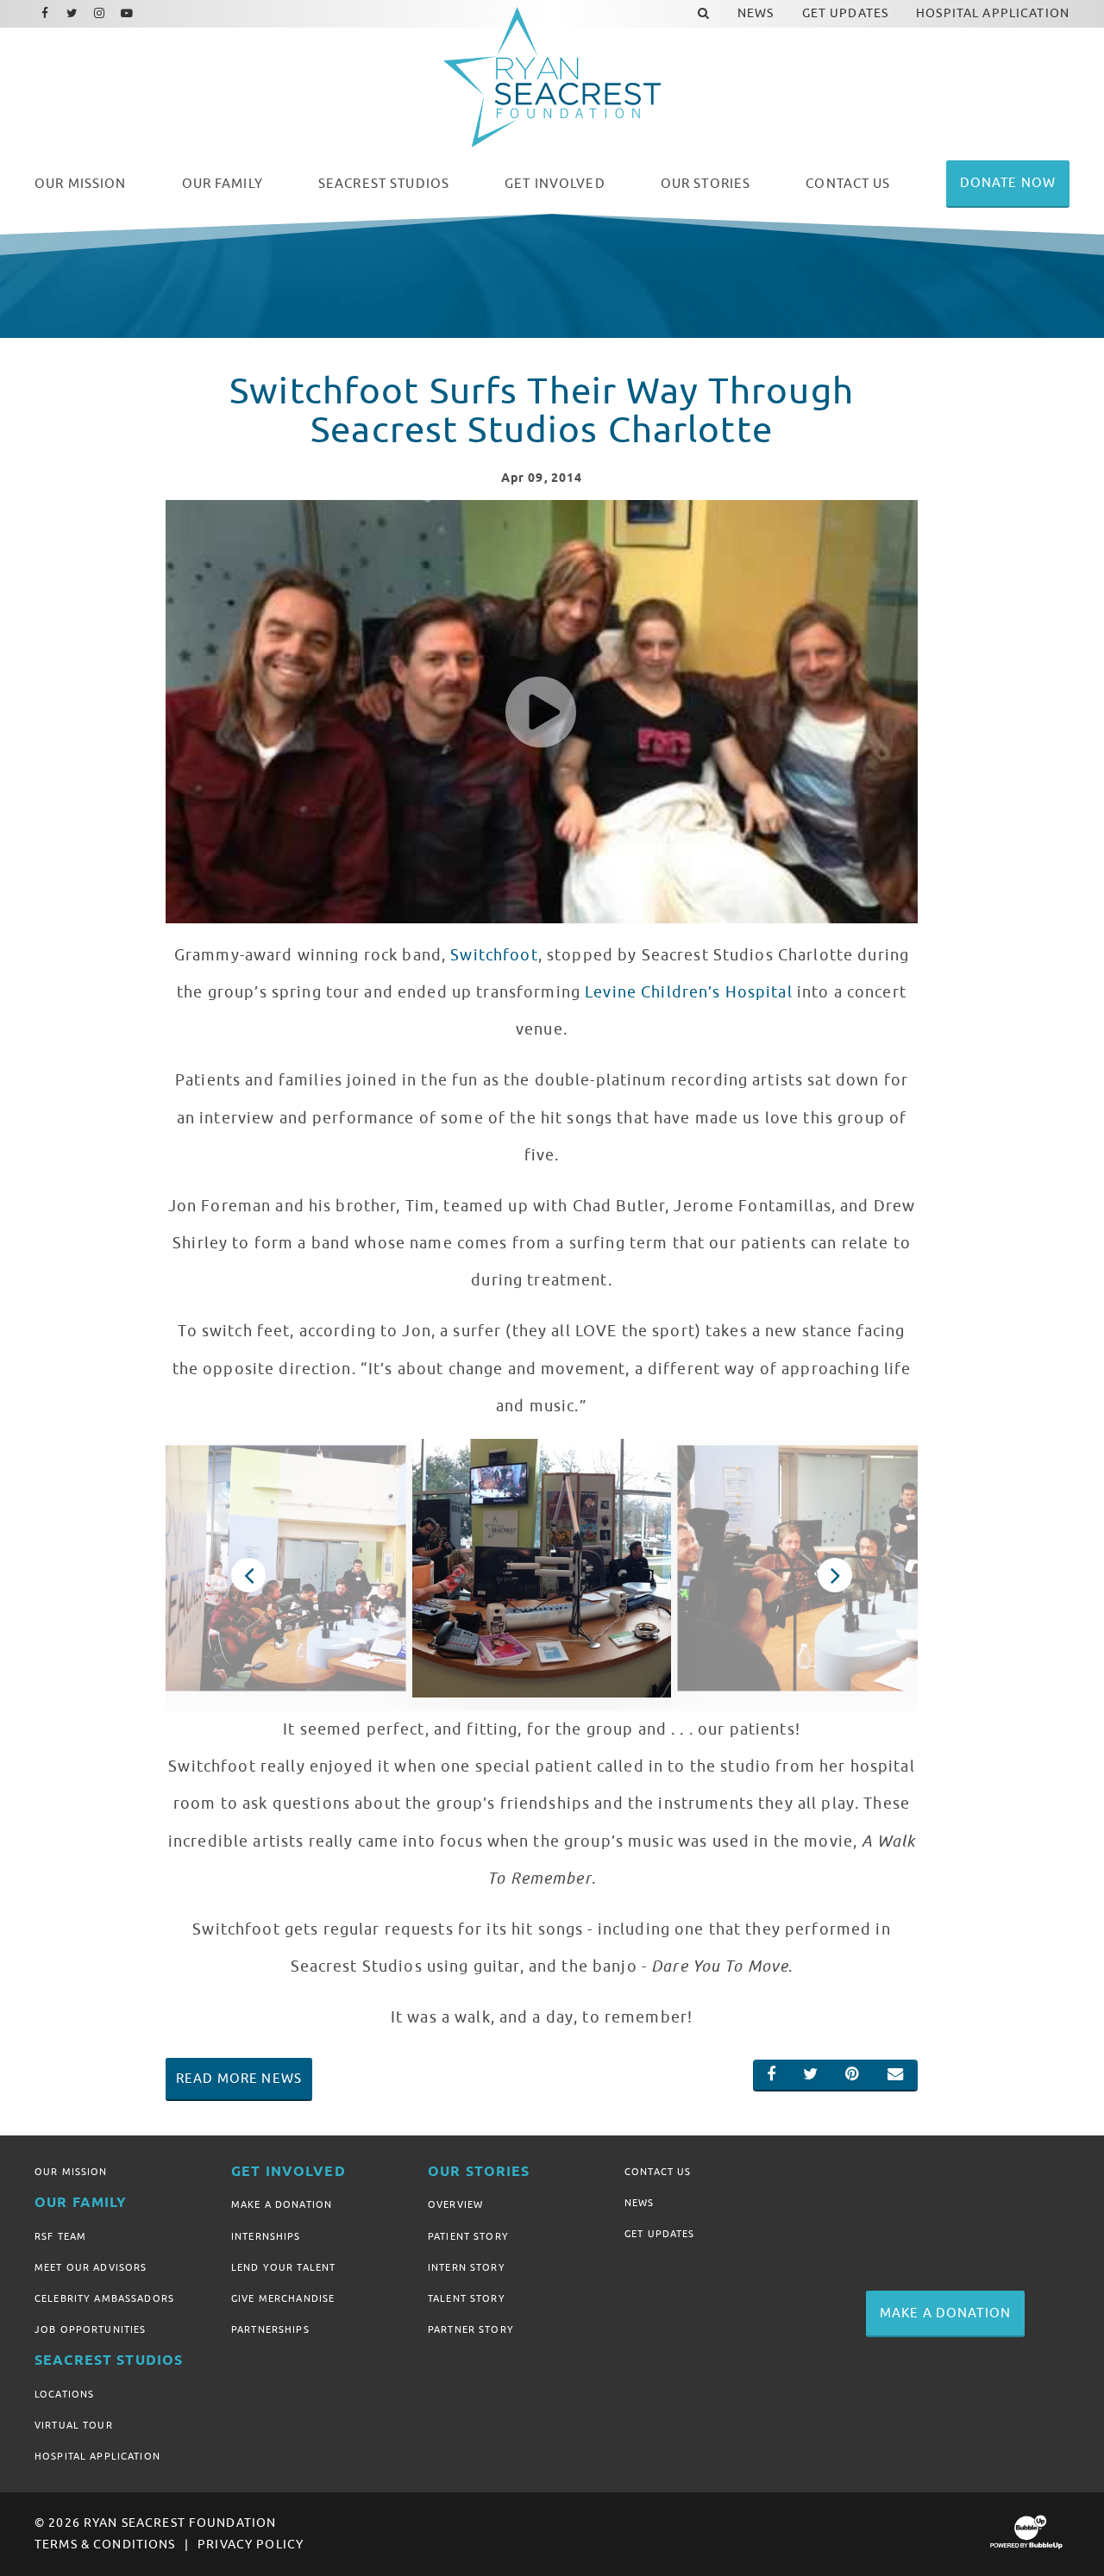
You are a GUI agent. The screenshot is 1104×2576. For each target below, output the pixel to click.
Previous (248, 1575)
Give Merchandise (283, 2298)
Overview (455, 2204)
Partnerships (270, 2329)
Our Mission (71, 2172)
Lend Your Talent (283, 2267)
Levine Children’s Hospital (689, 992)
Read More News (239, 2079)
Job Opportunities (90, 2329)
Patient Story (468, 2236)
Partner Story (471, 2329)
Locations (64, 2394)
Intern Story (467, 2267)
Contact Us (658, 2172)
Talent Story (467, 2298)
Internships (266, 2236)
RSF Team (60, 2236)
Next (835, 1575)
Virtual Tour (74, 2425)
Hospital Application (97, 2456)
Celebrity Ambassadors (104, 2298)
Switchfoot (494, 955)
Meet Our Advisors (91, 2267)
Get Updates (660, 2234)
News (640, 2203)
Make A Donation (282, 2204)
